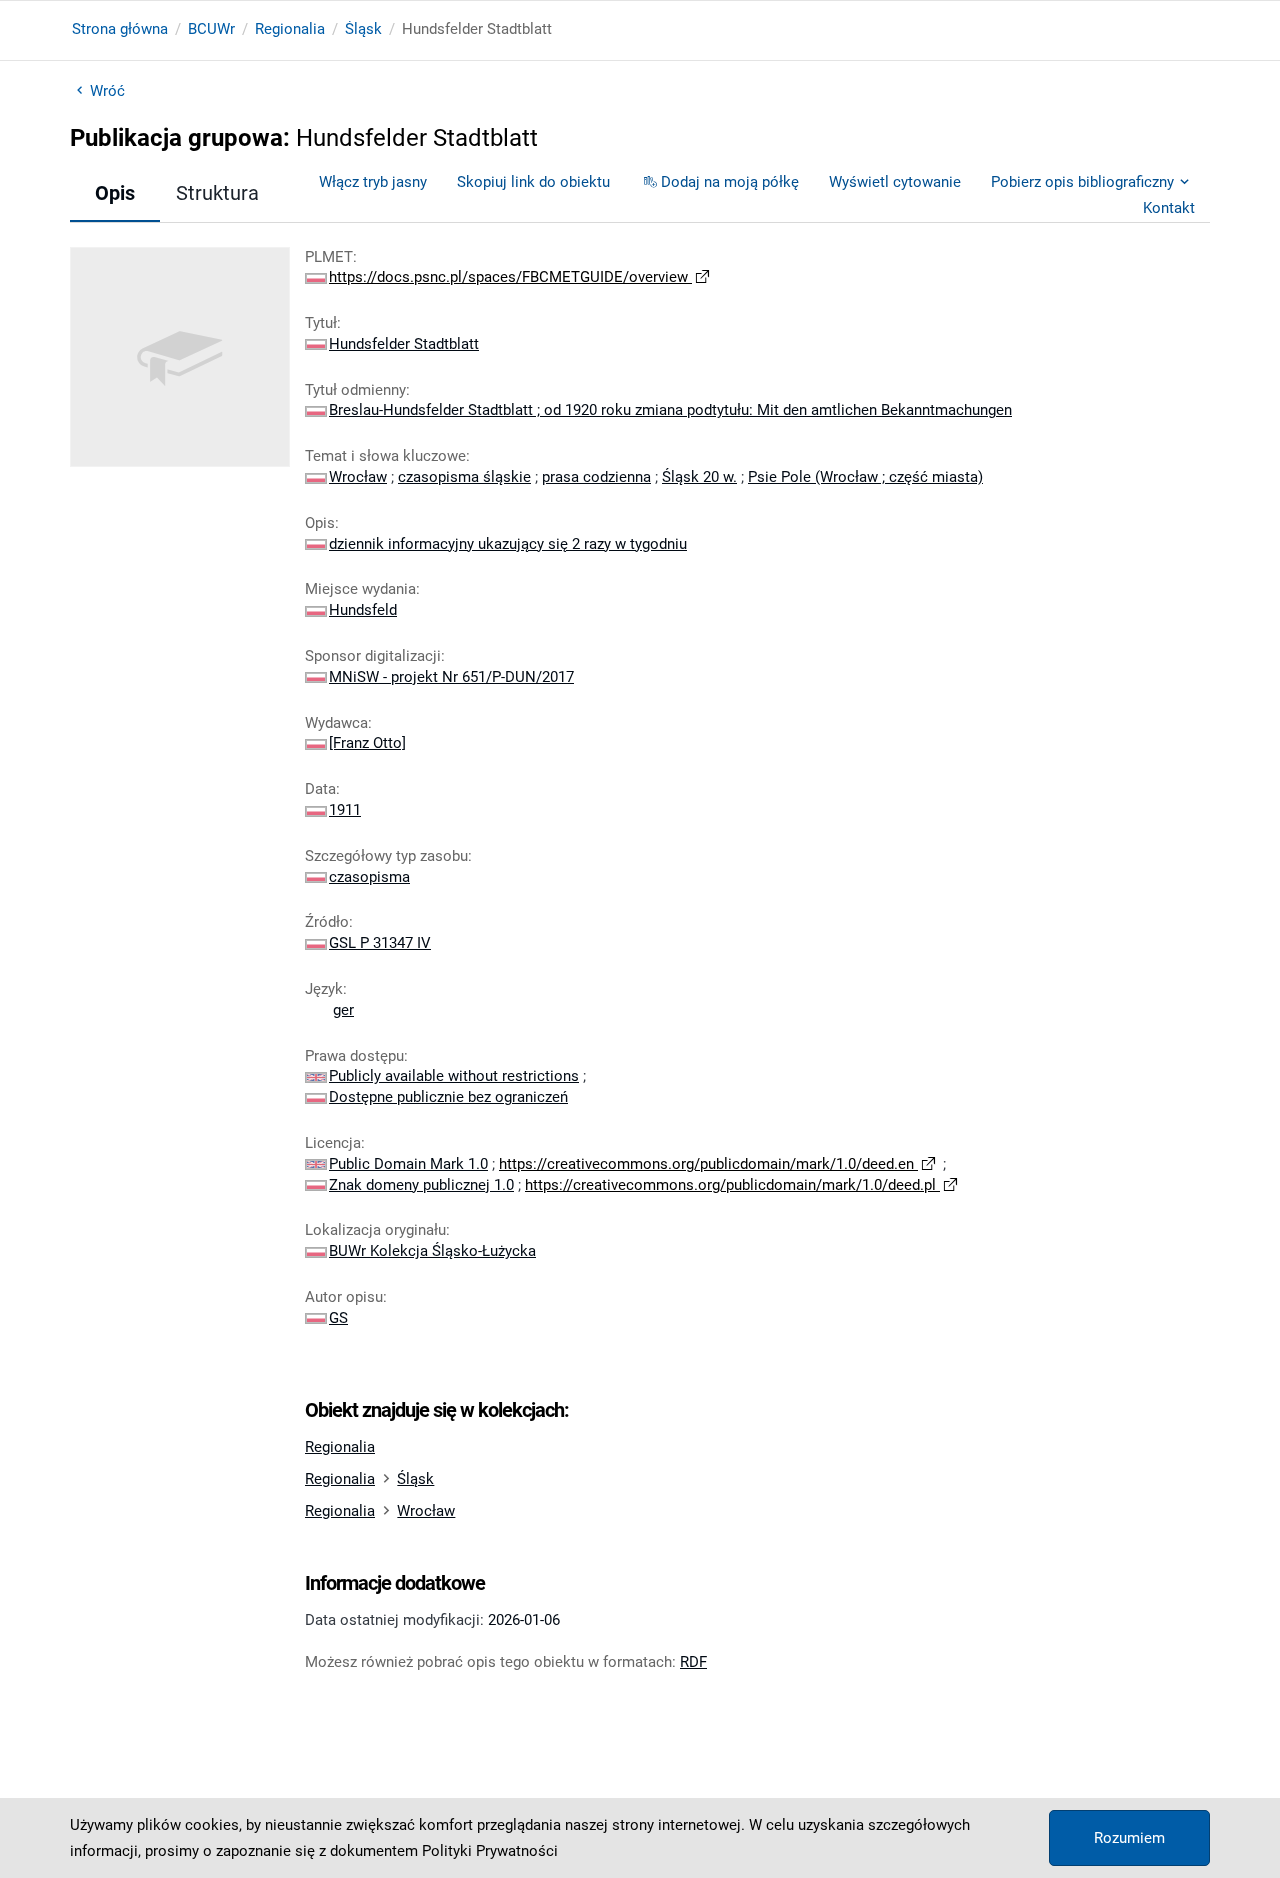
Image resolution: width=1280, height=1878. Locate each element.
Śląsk (363, 29)
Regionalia (290, 29)
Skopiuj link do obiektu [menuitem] (533, 182)
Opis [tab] (115, 193)
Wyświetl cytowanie (895, 182)
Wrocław (426, 1511)
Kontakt (1169, 208)
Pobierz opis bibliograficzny (1082, 182)
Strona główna (120, 29)
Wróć (107, 91)
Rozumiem (1129, 1838)
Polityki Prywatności (490, 1851)
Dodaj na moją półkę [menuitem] (730, 182)
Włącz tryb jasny (373, 182)
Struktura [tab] (217, 193)
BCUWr (211, 29)
